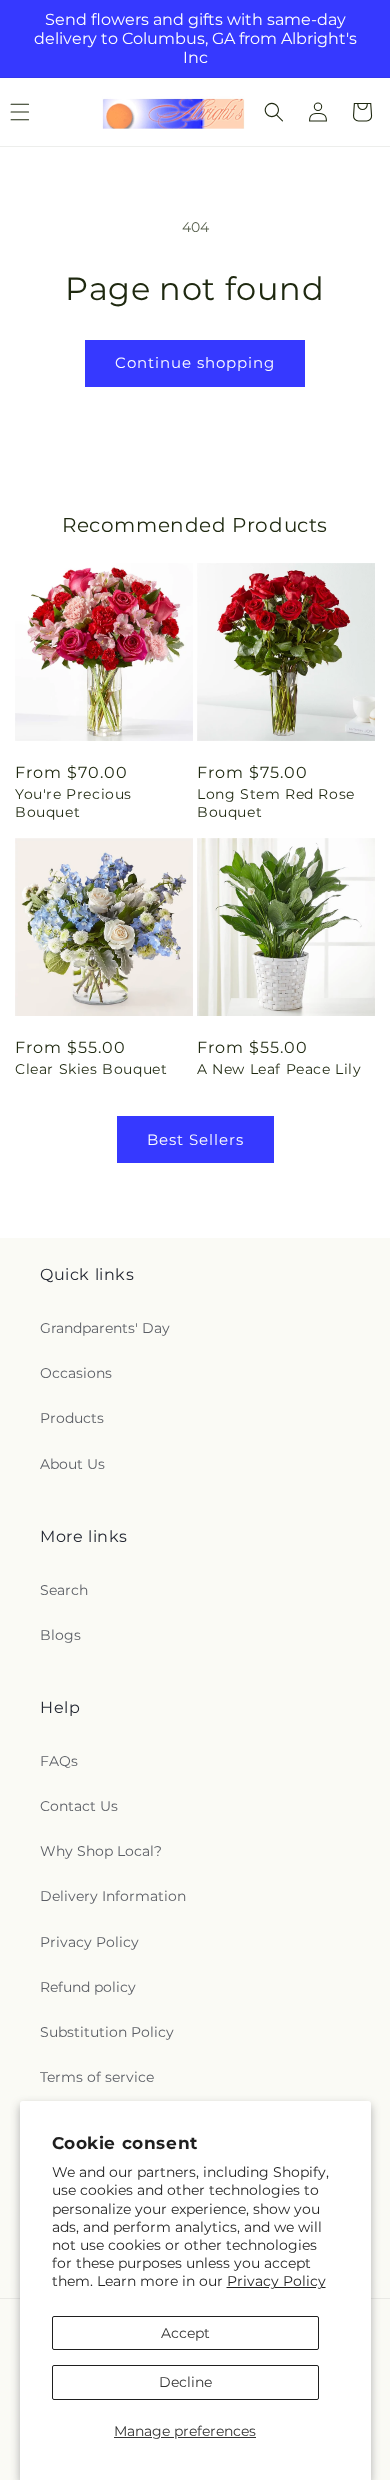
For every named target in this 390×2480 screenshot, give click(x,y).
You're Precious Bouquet (73, 803)
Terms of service (97, 2077)
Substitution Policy (107, 2032)
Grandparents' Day (105, 1328)
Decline (185, 2382)
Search (64, 1590)
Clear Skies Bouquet (91, 1069)
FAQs (59, 1761)
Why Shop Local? (101, 1851)
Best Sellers (195, 1139)
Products (72, 1418)
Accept (185, 2333)
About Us (72, 1464)
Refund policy (88, 1987)
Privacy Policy (276, 2281)
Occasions (76, 1373)
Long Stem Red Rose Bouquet (276, 803)
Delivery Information (113, 1896)
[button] (274, 112)
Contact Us (79, 1806)
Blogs (60, 1635)
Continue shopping (195, 362)
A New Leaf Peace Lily (279, 1069)
